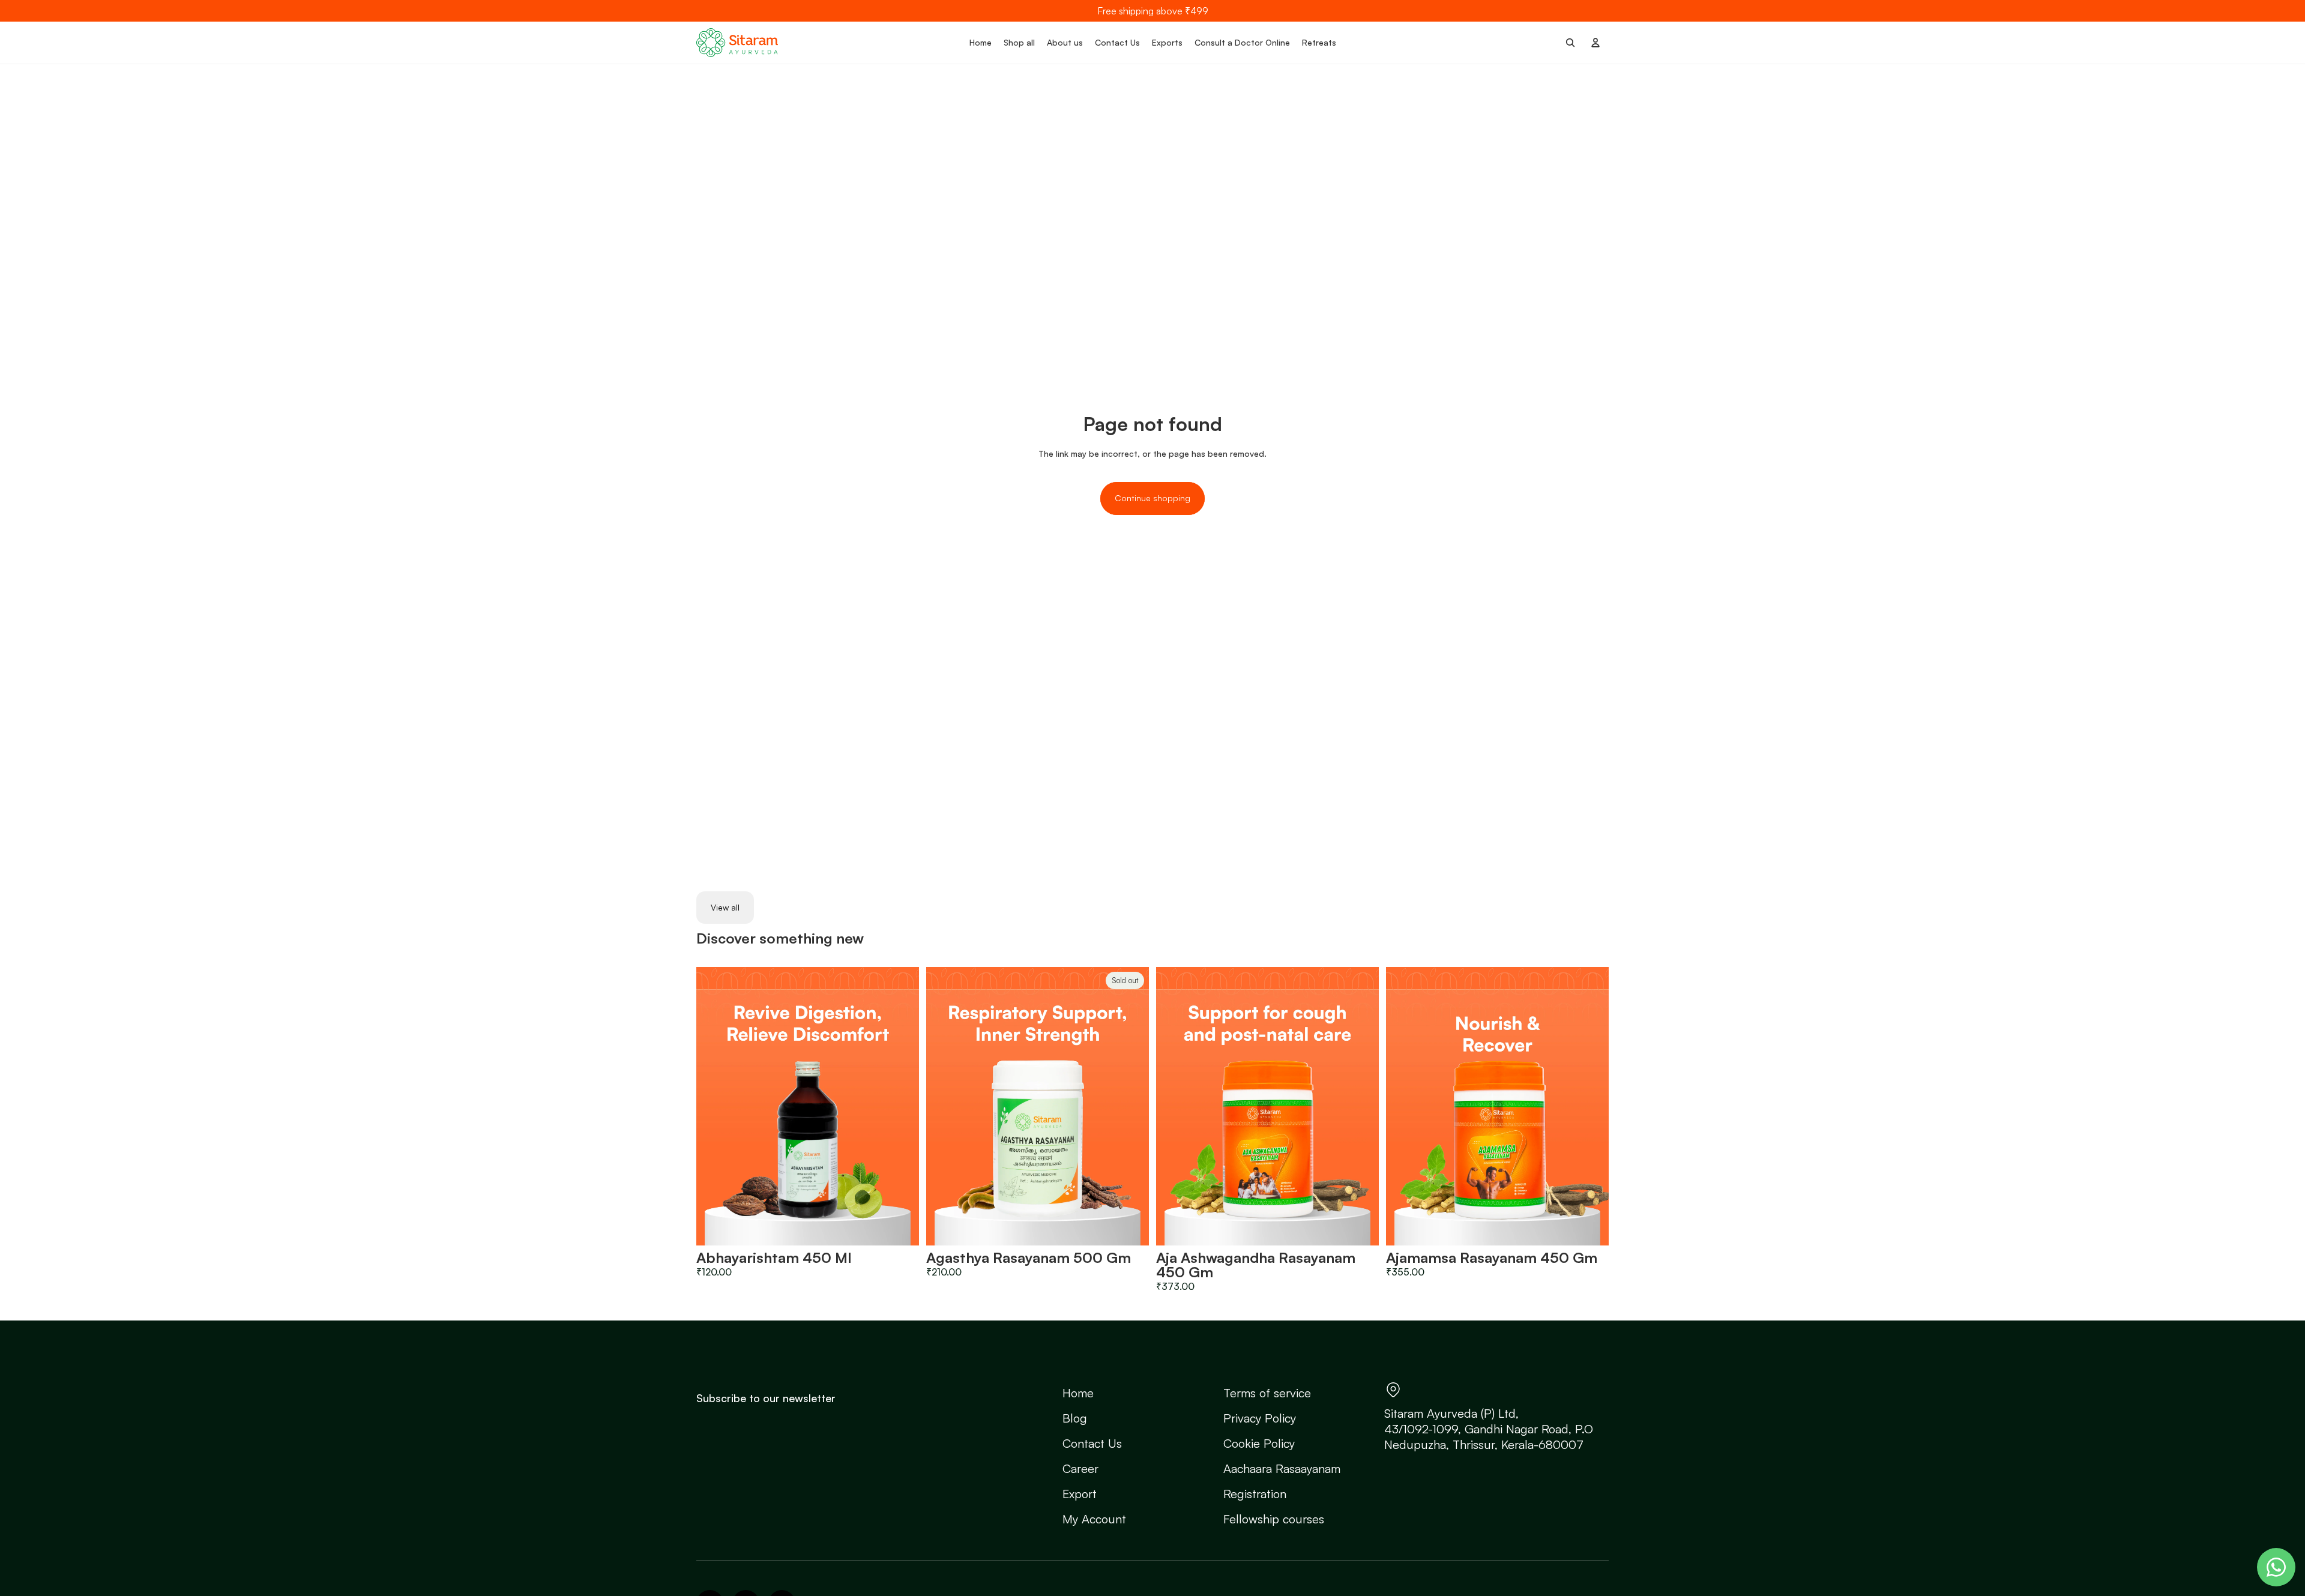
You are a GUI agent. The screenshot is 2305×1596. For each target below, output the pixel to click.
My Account (1094, 1519)
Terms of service (1267, 1393)
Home (1078, 1393)
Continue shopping (1152, 498)
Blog (1075, 1418)
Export (1080, 1494)
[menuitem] (981, 43)
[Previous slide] (714, 1106)
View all (725, 907)
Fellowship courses (1274, 1519)
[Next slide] (901, 1106)
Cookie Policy (1259, 1443)
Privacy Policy (1260, 1418)
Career (1080, 1468)
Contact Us (1092, 1443)
